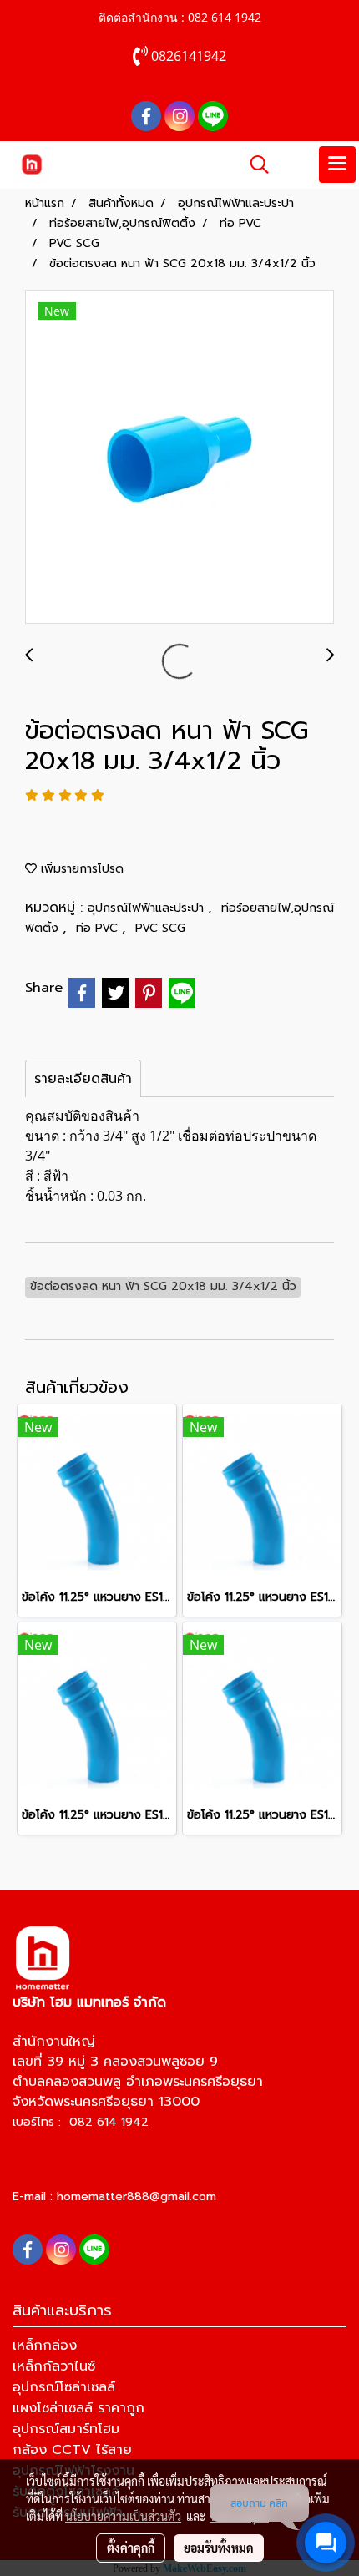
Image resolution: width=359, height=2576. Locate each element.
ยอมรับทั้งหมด (219, 2548)
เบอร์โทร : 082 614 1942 (81, 2122)
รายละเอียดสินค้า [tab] (83, 1079)
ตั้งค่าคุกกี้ (131, 2548)
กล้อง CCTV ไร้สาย (72, 2450)
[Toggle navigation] (337, 164)
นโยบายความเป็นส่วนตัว (123, 2516)
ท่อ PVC (99, 928)
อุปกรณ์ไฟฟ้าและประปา (148, 908)
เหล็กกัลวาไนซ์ (54, 2366)
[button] (254, 164)
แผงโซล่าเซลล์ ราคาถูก (78, 2408)
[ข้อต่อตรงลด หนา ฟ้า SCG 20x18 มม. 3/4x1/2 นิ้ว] (179, 458)
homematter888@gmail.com (137, 2196)
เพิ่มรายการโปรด (80, 869)
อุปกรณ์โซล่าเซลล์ (64, 2387)
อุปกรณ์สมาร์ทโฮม (66, 2429)
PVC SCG (160, 928)
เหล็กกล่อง (45, 2346)
